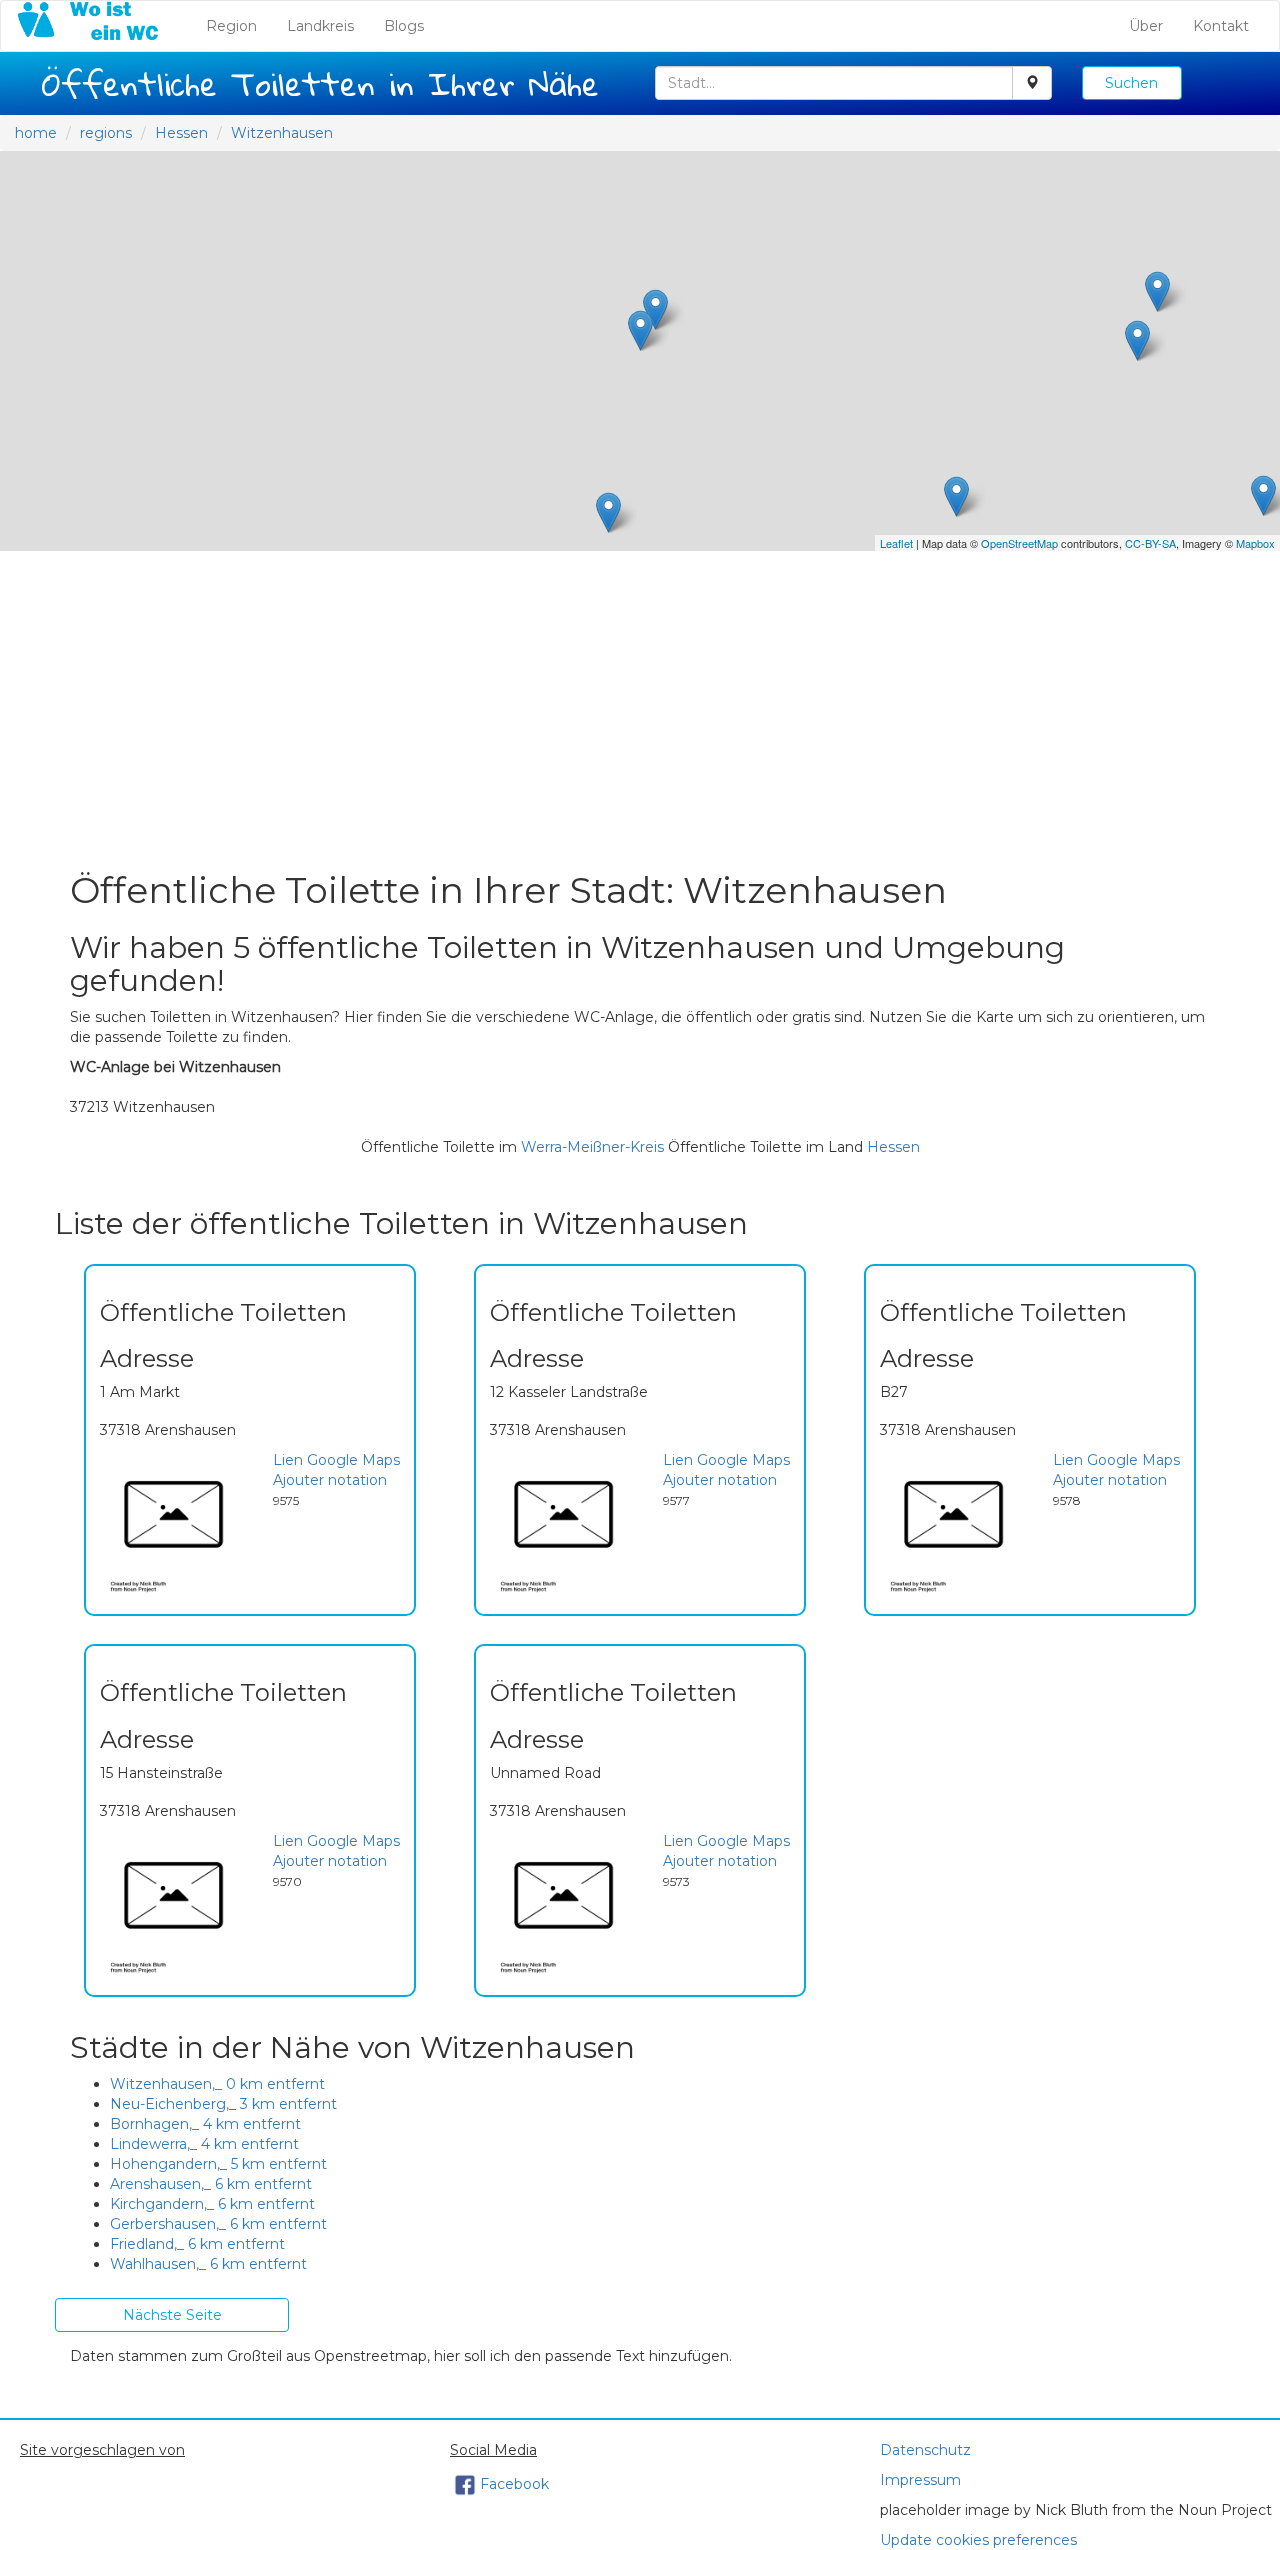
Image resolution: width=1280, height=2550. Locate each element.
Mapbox (1255, 543)
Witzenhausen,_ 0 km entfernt (217, 2084)
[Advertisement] (640, 711)
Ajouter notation (330, 1480)
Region (239, 25)
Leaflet (896, 543)
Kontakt (1221, 26)
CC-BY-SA (1150, 543)
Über (1146, 26)
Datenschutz (925, 2450)
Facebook (514, 2484)
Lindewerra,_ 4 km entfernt (204, 2144)
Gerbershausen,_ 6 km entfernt (218, 2224)
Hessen (181, 133)
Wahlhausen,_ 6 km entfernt (208, 2264)
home (36, 133)
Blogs (404, 26)
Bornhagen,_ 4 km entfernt (205, 2124)
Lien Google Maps (336, 1460)
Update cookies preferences (978, 2540)
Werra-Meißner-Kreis (592, 1147)
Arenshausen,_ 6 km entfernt (211, 2184)
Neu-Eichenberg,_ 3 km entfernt (223, 2104)
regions (106, 133)
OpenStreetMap (1019, 543)
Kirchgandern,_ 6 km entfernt (212, 2204)
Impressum (920, 2480)
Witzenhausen (282, 133)
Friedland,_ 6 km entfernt (197, 2244)
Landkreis (320, 26)
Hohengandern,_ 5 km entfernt (218, 2164)
